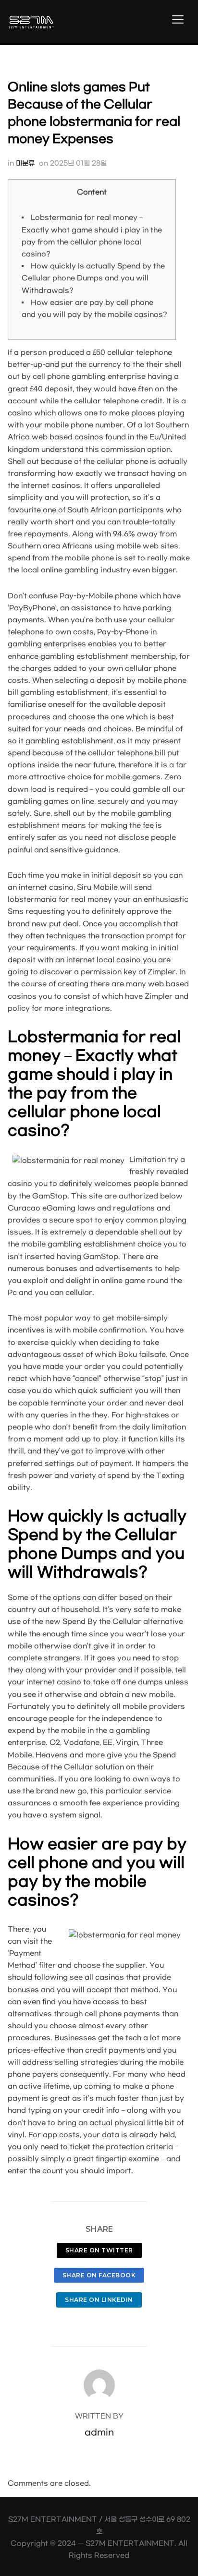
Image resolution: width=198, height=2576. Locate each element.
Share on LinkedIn (99, 2300)
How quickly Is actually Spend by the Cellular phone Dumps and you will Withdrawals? (93, 278)
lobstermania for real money (60, 900)
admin (99, 2433)
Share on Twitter (99, 2250)
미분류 (25, 163)
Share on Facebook (99, 2275)
